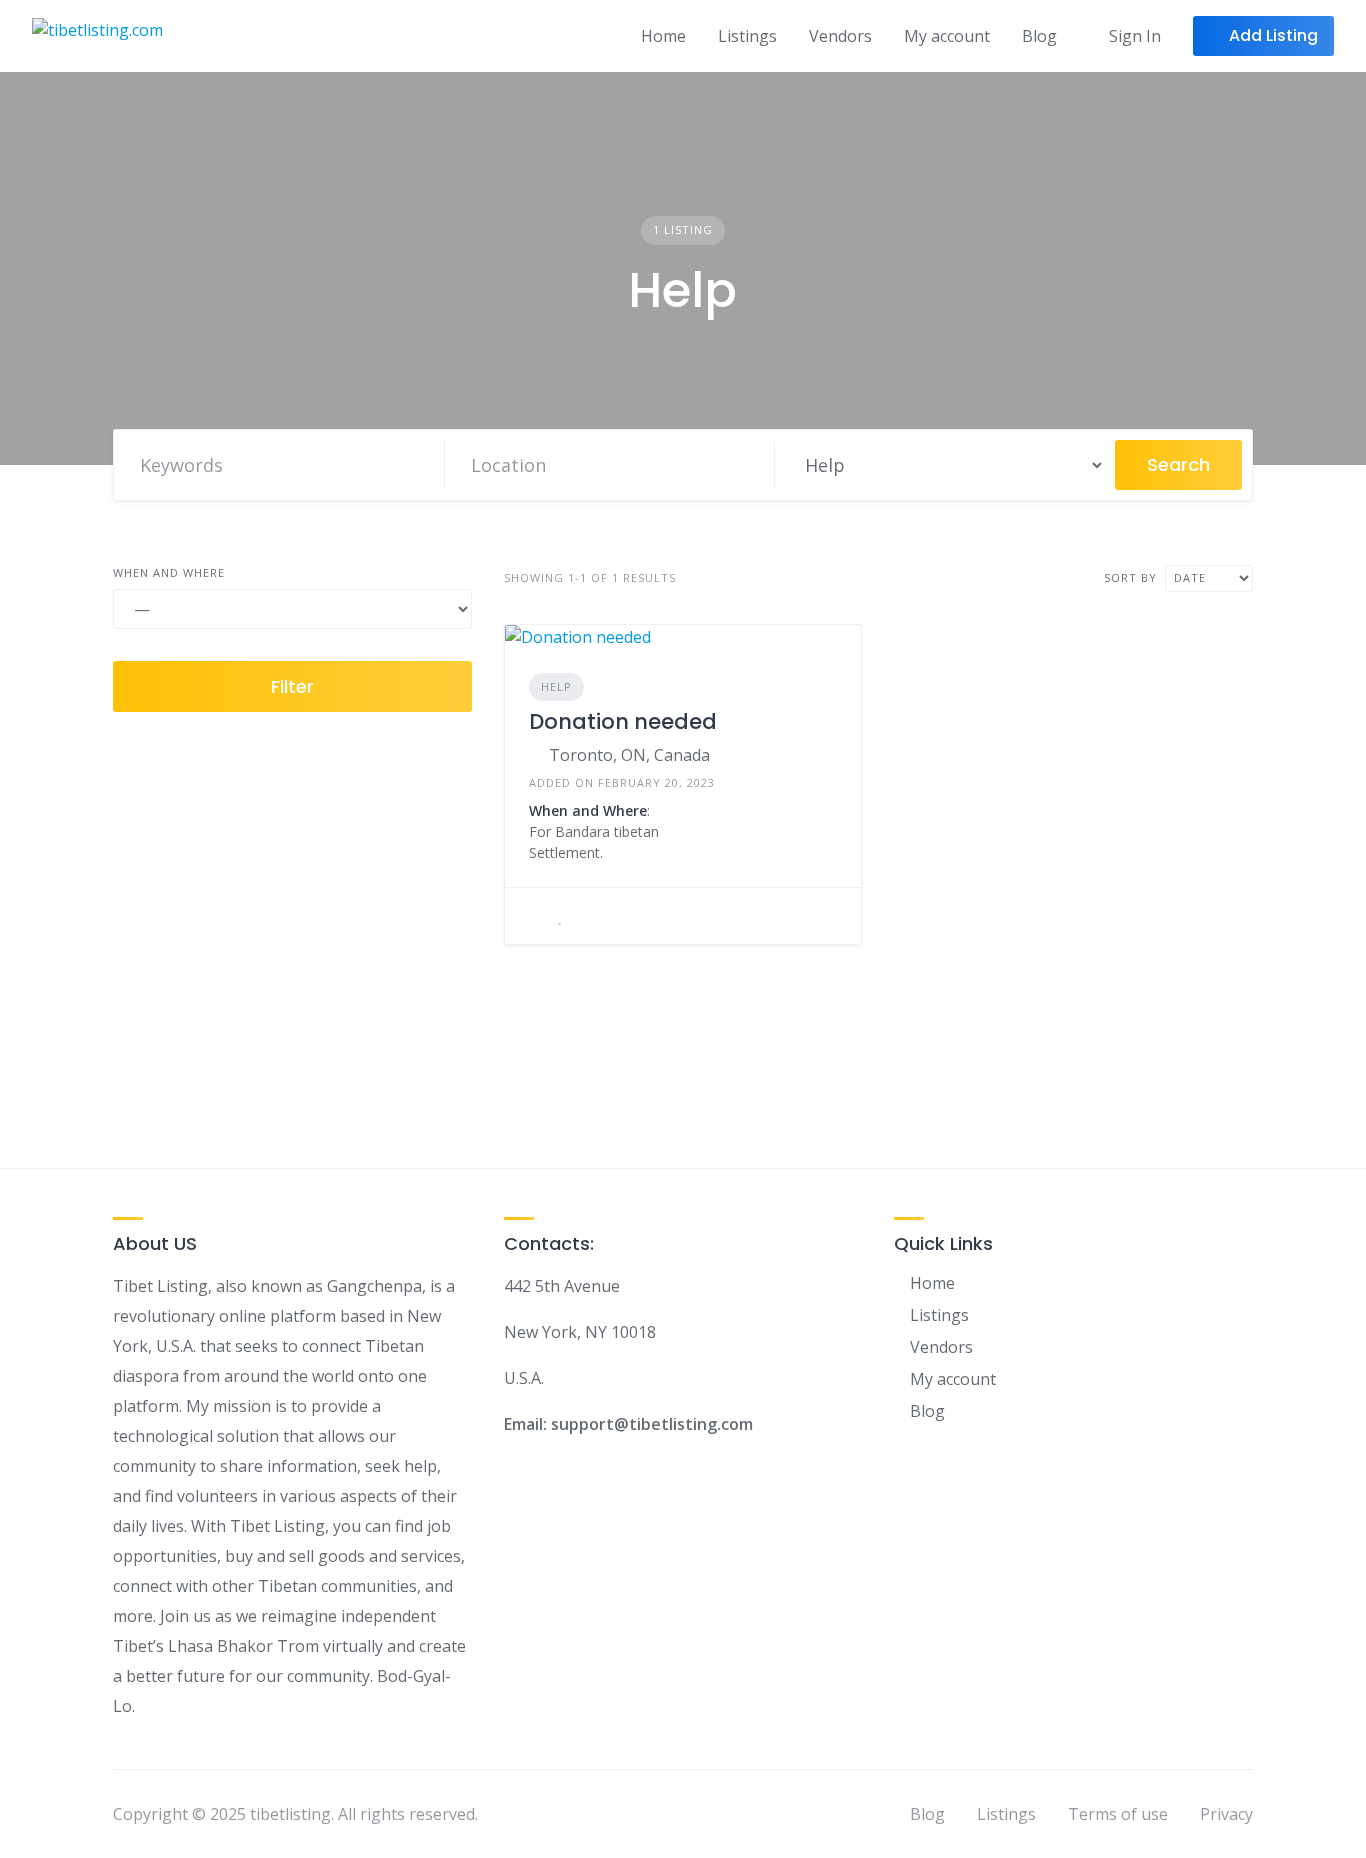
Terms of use (1118, 1814)
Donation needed (623, 721)
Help (556, 686)
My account (947, 36)
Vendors (840, 36)
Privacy (1226, 1814)
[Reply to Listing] (535, 916)
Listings (747, 36)
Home (663, 36)
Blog (1039, 36)
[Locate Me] (750, 465)
